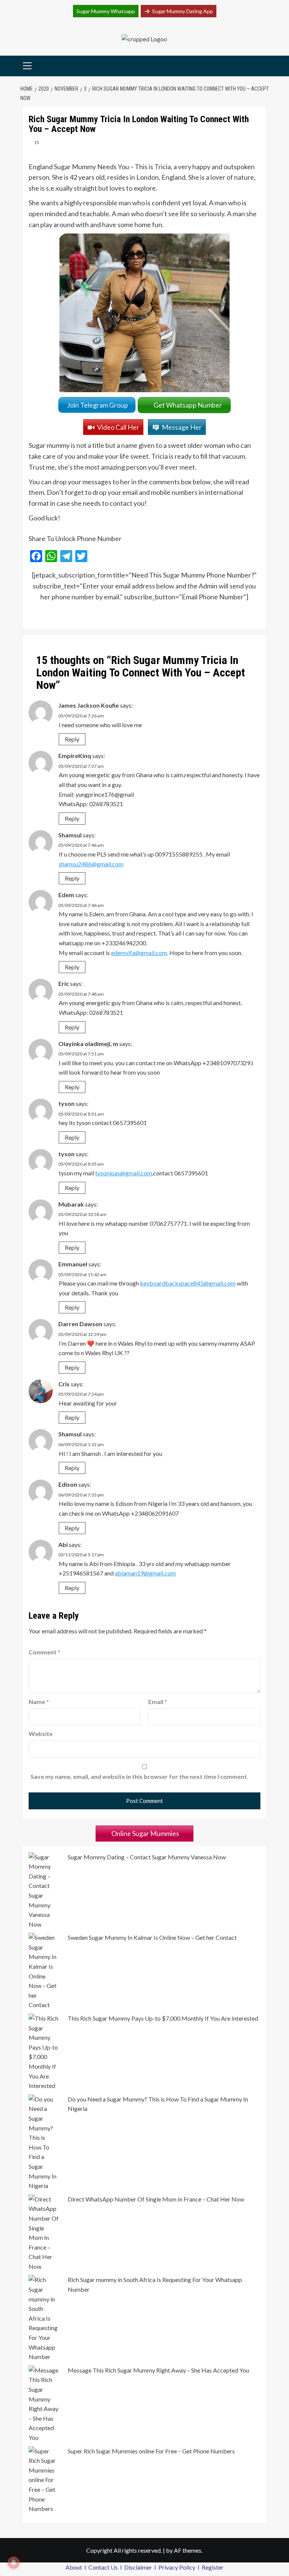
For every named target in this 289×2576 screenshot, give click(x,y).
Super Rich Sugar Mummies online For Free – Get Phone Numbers (151, 2451)
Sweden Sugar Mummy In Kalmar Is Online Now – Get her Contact (152, 1937)
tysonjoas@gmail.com (124, 1173)
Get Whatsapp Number (189, 405)
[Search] (261, 66)
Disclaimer (139, 2567)
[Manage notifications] (14, 2562)
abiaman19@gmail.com (145, 1573)
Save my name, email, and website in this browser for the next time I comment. (139, 1776)
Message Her (182, 427)
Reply (72, 739)
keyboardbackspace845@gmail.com (188, 1283)
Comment (44, 1652)
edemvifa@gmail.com (139, 953)
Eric (64, 983)
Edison (68, 1484)
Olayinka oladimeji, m (88, 1044)
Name (39, 1702)
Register (213, 2567)
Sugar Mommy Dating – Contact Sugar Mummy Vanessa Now (147, 1857)
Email (158, 1702)
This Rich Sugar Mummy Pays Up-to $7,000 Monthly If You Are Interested (163, 2018)
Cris (64, 1384)
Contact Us (104, 2567)
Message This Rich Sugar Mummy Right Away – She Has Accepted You (158, 2370)
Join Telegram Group (97, 405)
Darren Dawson (80, 1324)
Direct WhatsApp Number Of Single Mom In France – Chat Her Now (156, 2199)
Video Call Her (118, 427)
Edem (66, 895)
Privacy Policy (177, 2567)
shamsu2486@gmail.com (91, 864)
